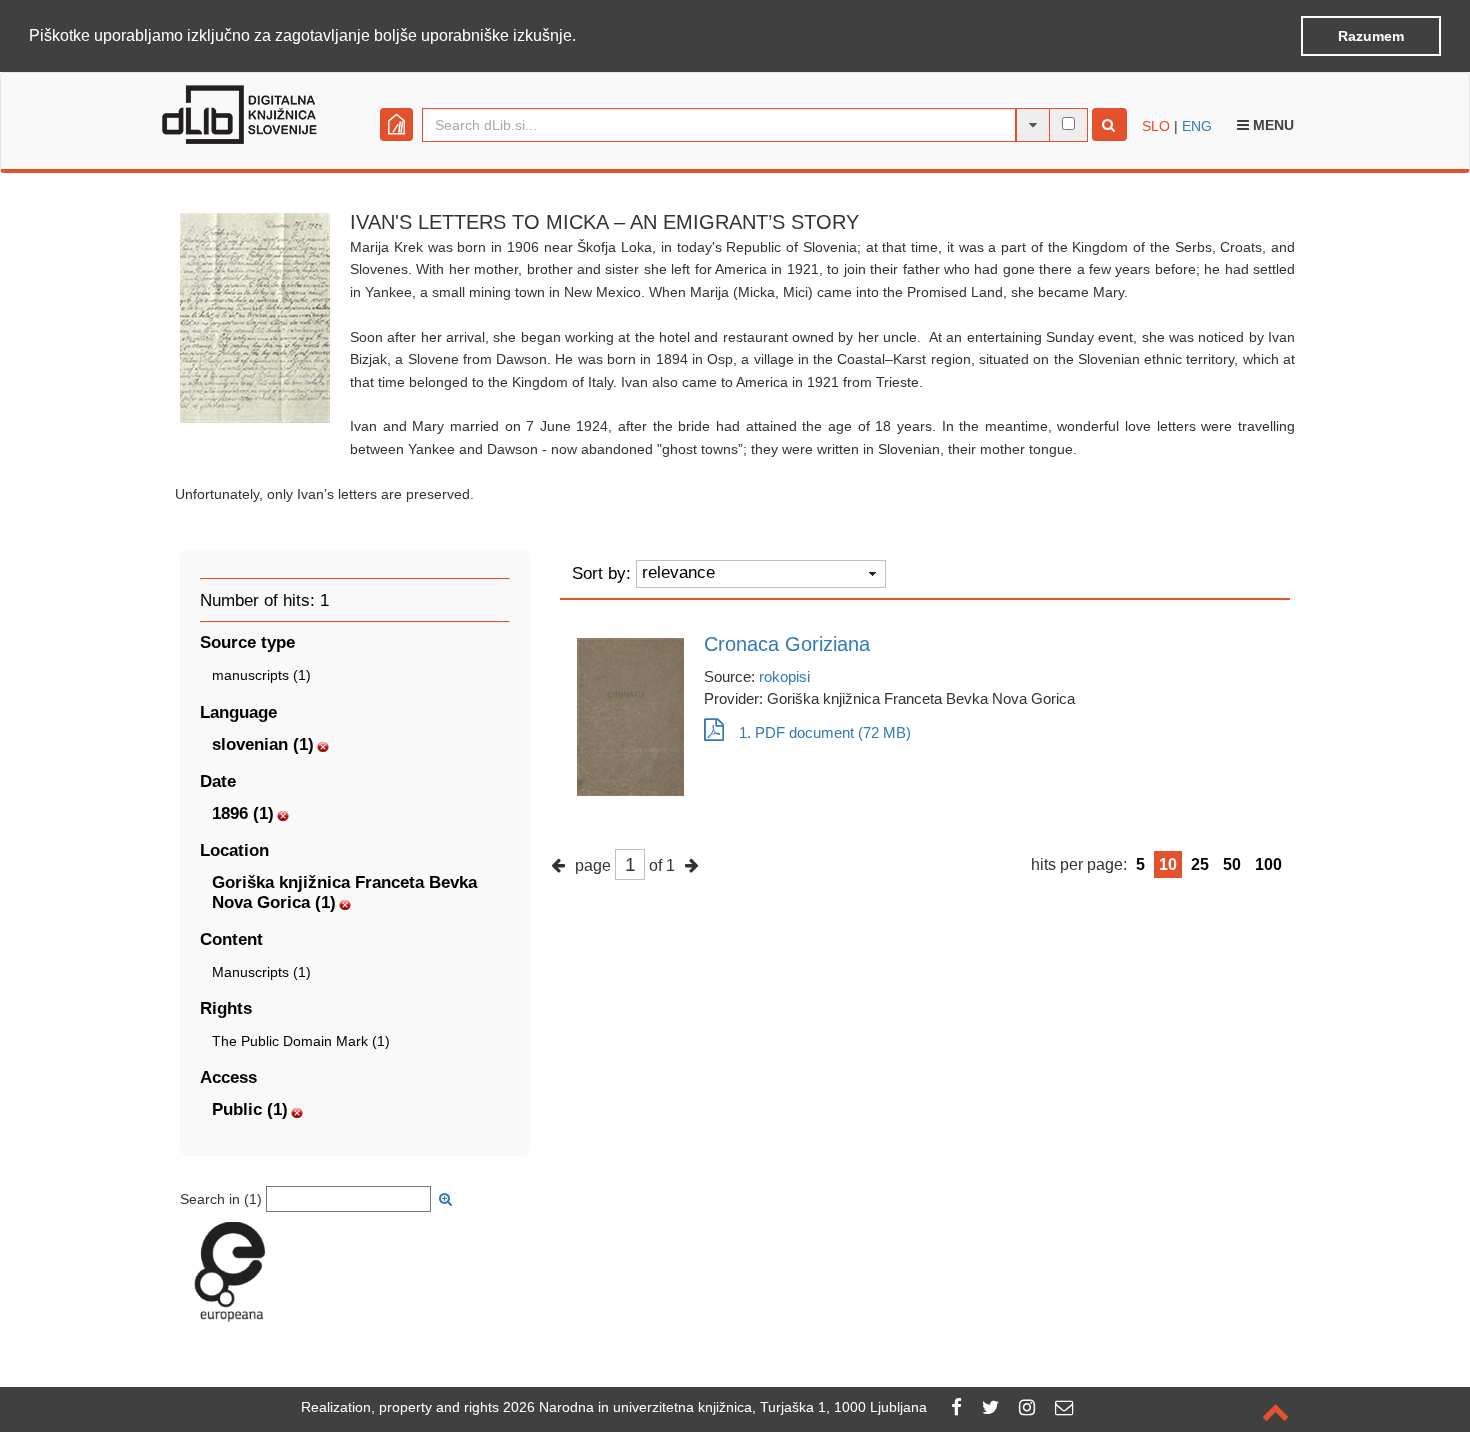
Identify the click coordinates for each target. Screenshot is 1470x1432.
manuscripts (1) (261, 675)
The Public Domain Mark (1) (301, 1041)
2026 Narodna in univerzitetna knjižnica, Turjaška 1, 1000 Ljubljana (715, 1407)
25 (1200, 864)
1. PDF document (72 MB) (825, 732)
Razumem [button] (1371, 36)
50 (1232, 864)
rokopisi (784, 676)
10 (1168, 864)
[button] (583, 37)
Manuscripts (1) (261, 972)
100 (1268, 864)
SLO (1156, 126)
